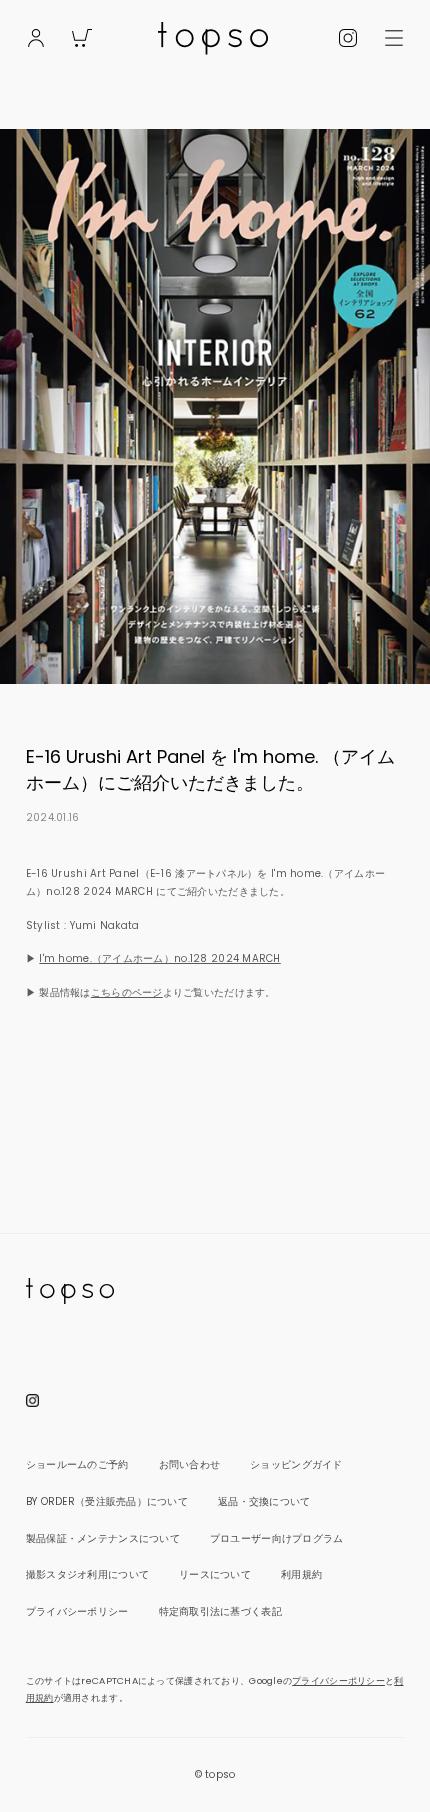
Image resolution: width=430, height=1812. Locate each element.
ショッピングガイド (296, 1464)
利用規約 (301, 1574)
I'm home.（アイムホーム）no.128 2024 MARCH (159, 958)
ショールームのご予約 (77, 1464)
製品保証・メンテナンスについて (103, 1538)
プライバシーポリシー (77, 1611)
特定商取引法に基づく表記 (220, 1611)
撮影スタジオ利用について (87, 1574)
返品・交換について (264, 1501)
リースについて (215, 1574)
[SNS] (349, 34)
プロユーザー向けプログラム (277, 1538)
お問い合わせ (190, 1464)
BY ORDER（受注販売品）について (107, 1501)
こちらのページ (127, 992)
